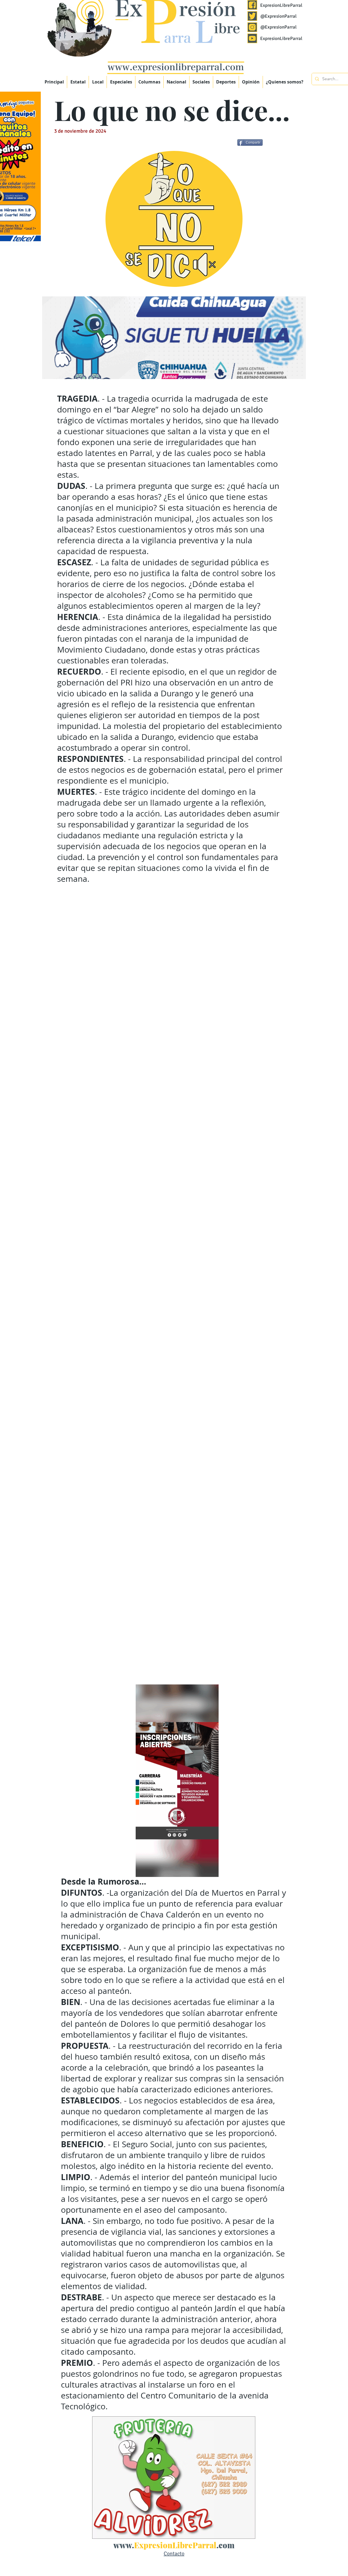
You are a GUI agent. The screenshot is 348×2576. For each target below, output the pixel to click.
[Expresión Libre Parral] (252, 5)
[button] (121, 82)
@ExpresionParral (279, 16)
